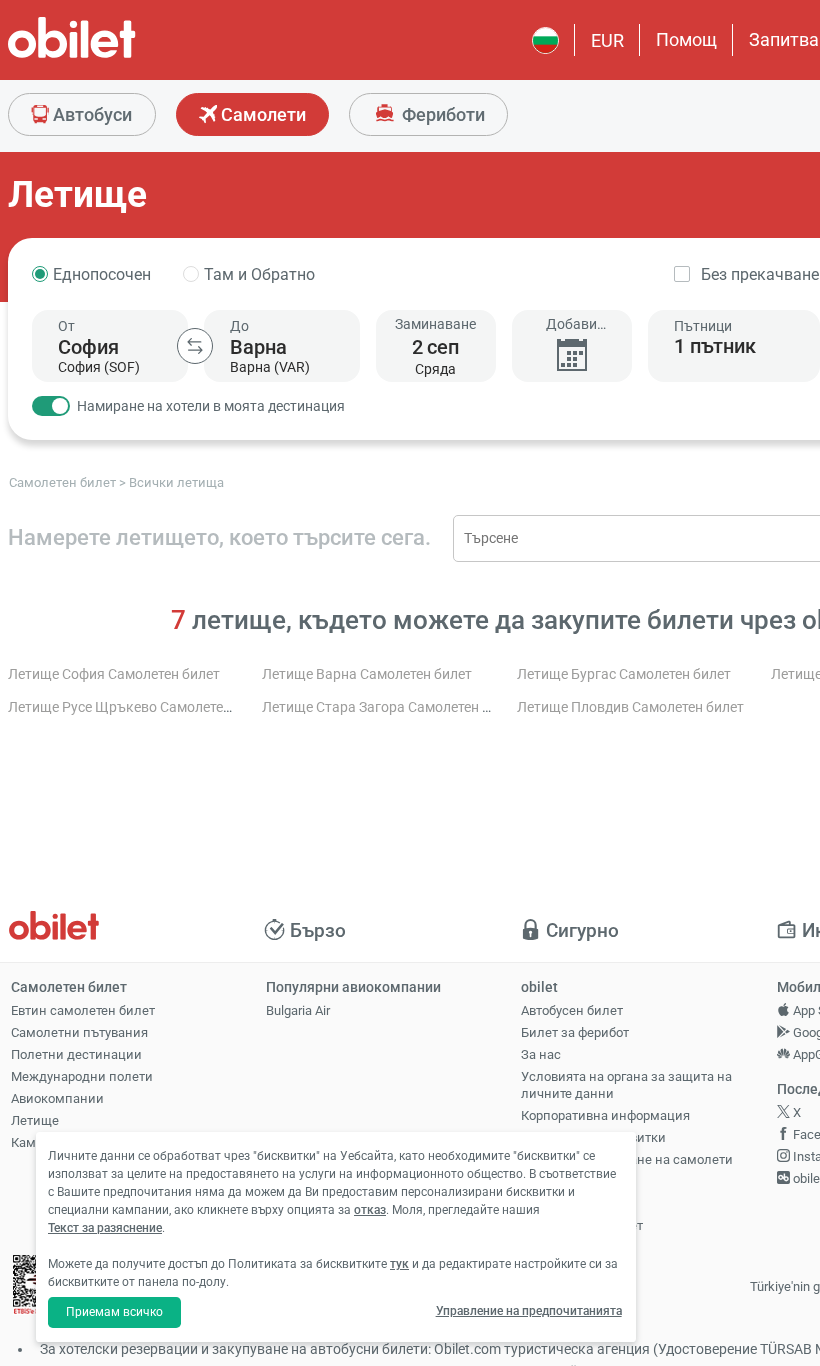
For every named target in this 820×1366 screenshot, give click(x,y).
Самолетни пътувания (79, 1032)
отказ (370, 1210)
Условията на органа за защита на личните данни (626, 1085)
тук (399, 1264)
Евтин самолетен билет (83, 1010)
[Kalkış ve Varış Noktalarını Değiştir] (195, 346)
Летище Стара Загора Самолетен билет (391, 707)
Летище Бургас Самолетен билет (624, 674)
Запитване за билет (582, 1225)
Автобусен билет (572, 1010)
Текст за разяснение (105, 1228)
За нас (541, 1054)
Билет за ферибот (575, 1032)
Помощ (686, 39)
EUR (607, 40)
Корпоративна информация (605, 1115)
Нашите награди (571, 1181)
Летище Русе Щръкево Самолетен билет (140, 707)
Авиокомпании (57, 1098)
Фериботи (441, 114)
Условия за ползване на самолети (627, 1159)
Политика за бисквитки (593, 1137)
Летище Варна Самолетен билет (367, 674)
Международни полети (82, 1076)
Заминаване (435, 324)
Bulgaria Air (298, 1010)
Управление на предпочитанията (529, 1311)
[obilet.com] (120, 55)
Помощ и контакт (574, 1203)
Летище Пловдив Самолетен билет (630, 707)
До (239, 326)
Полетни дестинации (76, 1054)
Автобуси (90, 114)
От (66, 326)
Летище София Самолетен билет (114, 674)
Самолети (261, 114)
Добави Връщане (571, 324)
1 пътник (715, 346)
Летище (35, 1120)
